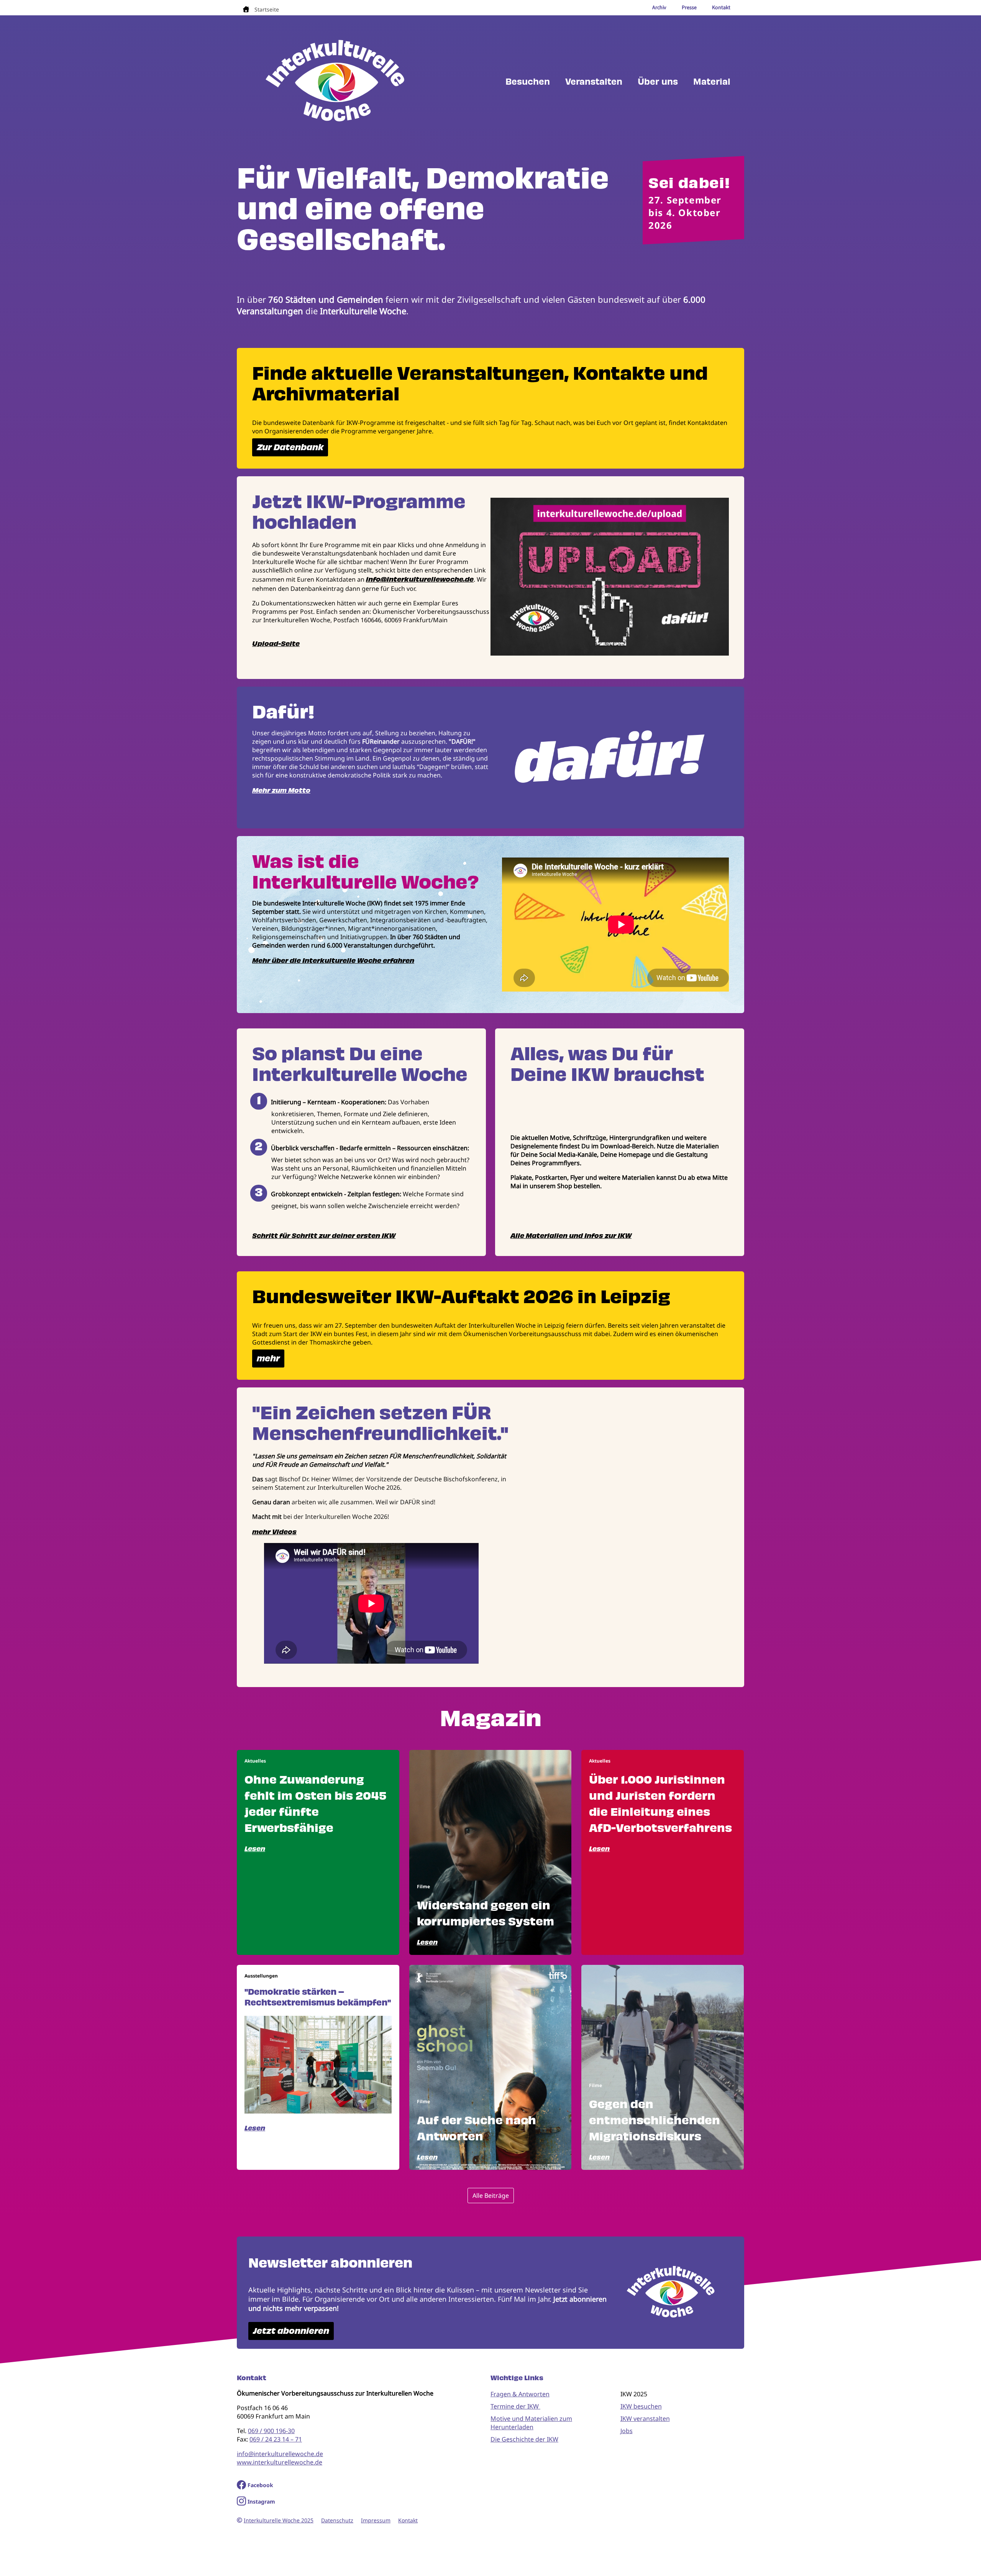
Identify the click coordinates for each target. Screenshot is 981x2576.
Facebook (260, 2485)
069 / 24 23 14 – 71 (276, 2439)
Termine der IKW (515, 2406)
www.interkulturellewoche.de (280, 2462)
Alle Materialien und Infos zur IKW (571, 1236)
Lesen (255, 1849)
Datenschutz (337, 2520)
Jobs (627, 2431)
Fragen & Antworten (520, 2394)
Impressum (376, 2520)
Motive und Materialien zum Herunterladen (531, 2423)
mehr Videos (274, 1532)
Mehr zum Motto (281, 790)
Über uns (658, 82)
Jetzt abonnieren (291, 2331)
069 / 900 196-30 (271, 2431)
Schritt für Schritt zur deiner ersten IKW (324, 1236)
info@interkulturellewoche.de (420, 579)
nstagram (262, 2501)
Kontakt (408, 2520)
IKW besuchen (641, 2406)
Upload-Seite (276, 644)
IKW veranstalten (645, 2419)
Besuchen (528, 82)
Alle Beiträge (491, 2196)
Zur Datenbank (290, 447)
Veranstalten (594, 82)
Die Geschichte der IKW (524, 2439)
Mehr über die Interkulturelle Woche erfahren (333, 961)
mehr (268, 1359)
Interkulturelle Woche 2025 (279, 2520)
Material (712, 82)
